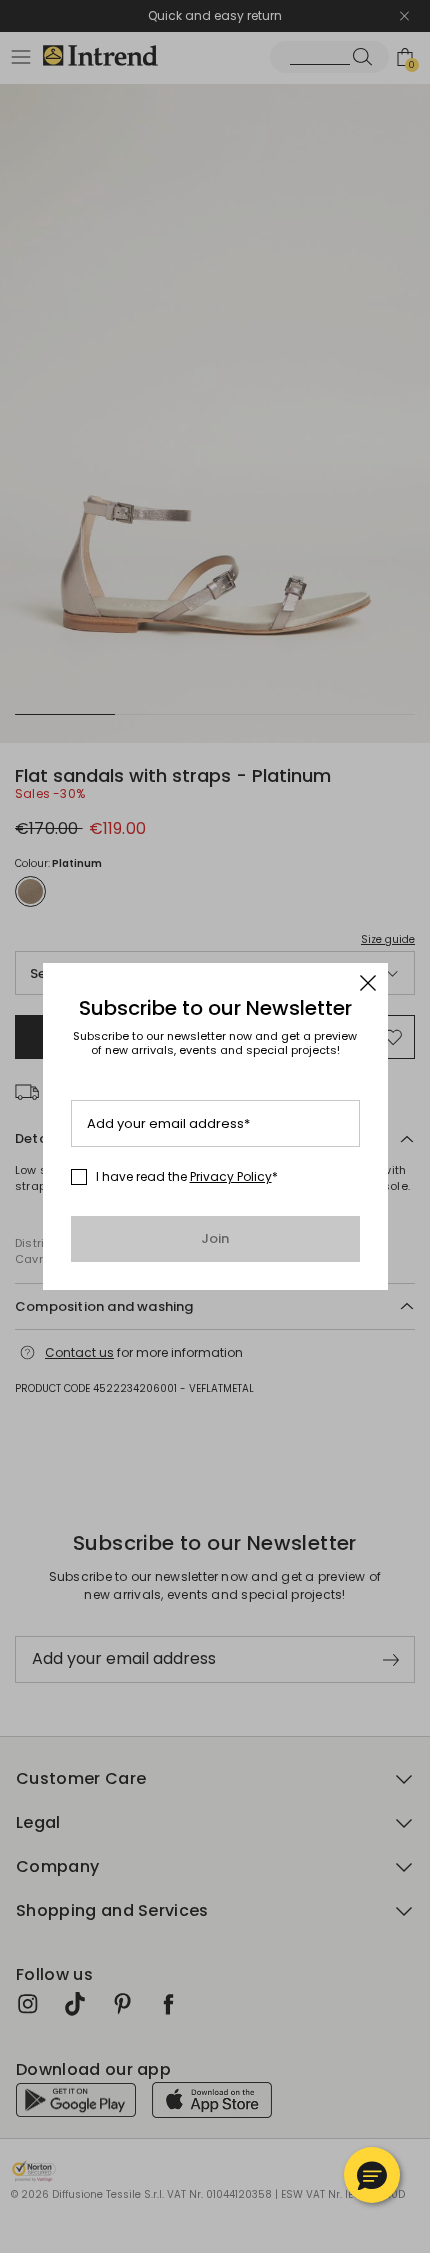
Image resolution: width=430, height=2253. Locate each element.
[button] (372, 2175)
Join (215, 1238)
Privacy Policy (231, 1176)
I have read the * (187, 1177)
